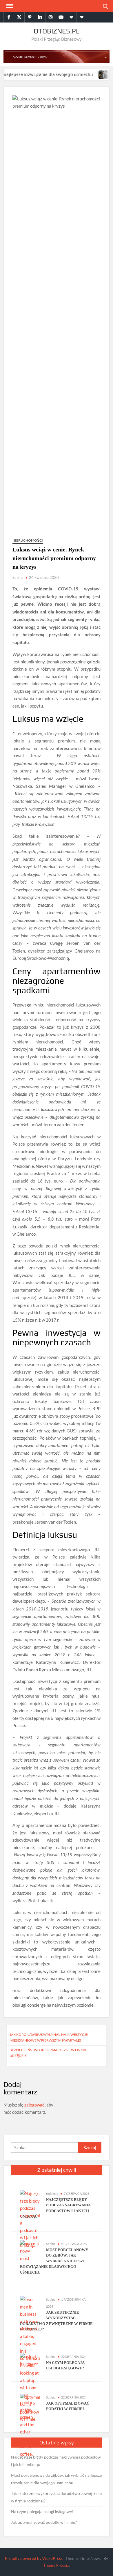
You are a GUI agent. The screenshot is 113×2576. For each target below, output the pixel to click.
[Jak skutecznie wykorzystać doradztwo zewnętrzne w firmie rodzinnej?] (89, 74)
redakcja (52, 2194)
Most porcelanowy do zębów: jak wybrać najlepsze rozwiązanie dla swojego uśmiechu (54, 2261)
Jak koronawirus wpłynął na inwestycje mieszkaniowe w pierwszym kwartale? (49, 2037)
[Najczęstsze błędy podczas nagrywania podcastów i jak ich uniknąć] (30, 2219)
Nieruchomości (28, 540)
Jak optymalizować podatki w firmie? (44, 2522)
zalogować (34, 2105)
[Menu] (9, 6)
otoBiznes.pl (57, 31)
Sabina (18, 577)
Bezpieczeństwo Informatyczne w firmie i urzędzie (49, 2053)
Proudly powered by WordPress (34, 2558)
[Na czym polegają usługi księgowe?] (30, 2360)
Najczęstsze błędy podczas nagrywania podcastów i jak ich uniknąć (56, 2461)
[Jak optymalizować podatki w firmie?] (30, 2408)
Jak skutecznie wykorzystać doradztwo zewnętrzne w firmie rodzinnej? (56, 2497)
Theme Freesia (56, 2565)
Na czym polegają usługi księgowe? (42, 2512)
